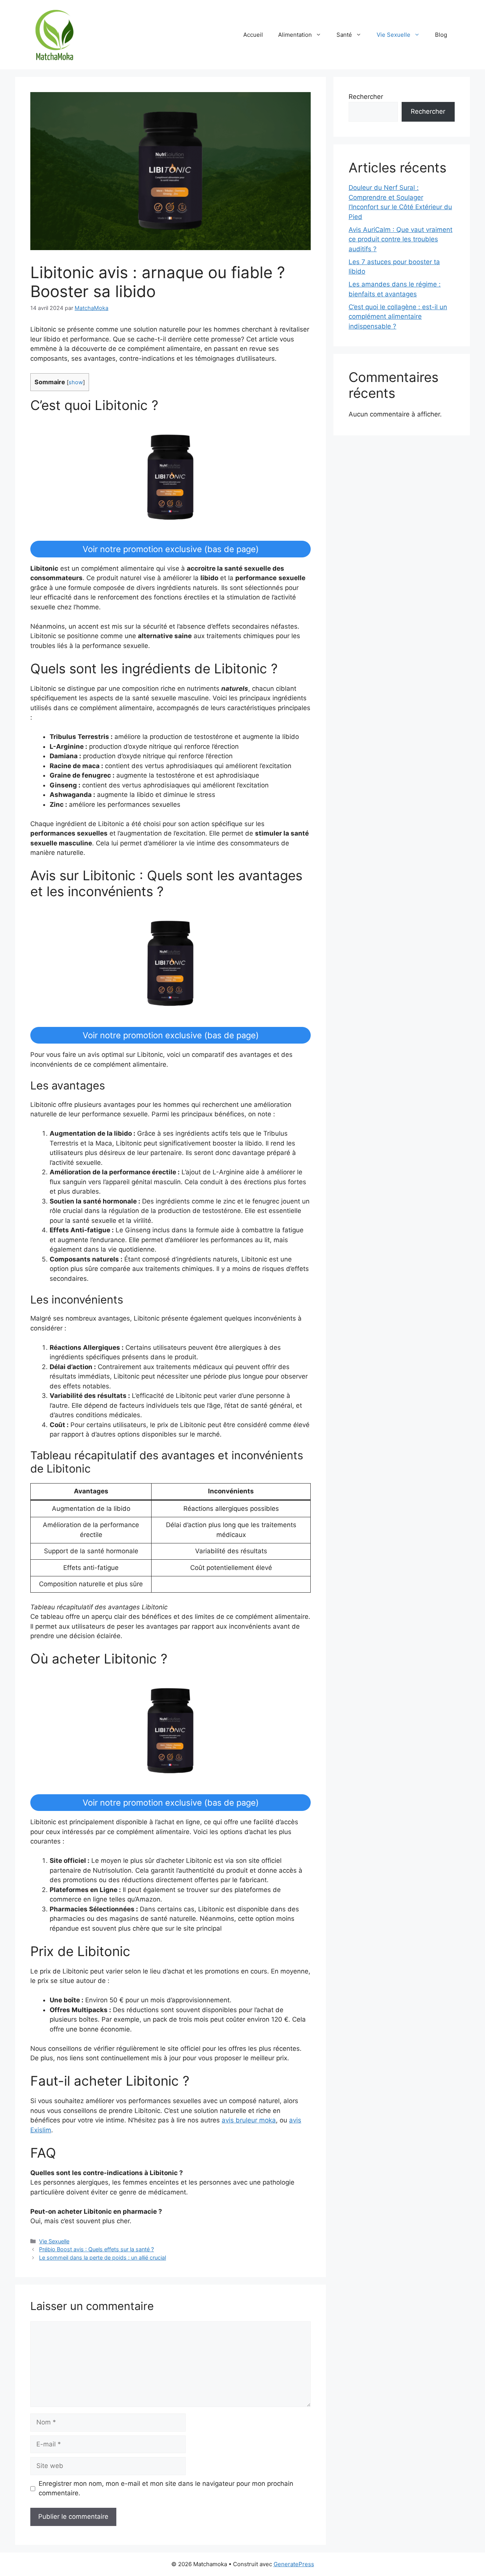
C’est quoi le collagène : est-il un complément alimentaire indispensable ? (398, 317)
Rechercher (366, 97)
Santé (344, 35)
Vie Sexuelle (393, 35)
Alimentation (295, 35)
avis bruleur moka (249, 2120)
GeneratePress (294, 2564)
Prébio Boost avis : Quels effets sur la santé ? (96, 2249)
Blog (441, 35)
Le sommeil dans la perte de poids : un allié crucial (102, 2258)
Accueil (253, 35)
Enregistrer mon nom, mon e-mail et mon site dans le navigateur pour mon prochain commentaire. (166, 2488)
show (76, 382)
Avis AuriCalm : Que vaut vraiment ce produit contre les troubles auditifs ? (401, 239)
